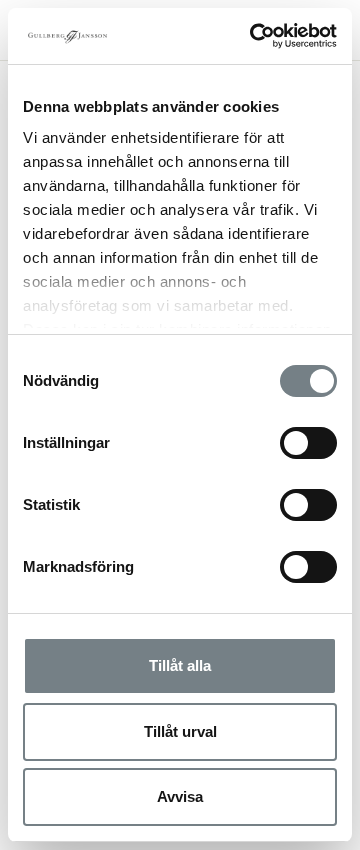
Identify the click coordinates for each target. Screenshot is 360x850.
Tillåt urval (180, 731)
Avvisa (180, 796)
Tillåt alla (180, 665)
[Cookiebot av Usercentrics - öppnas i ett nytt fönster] (254, 36)
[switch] (308, 443)
